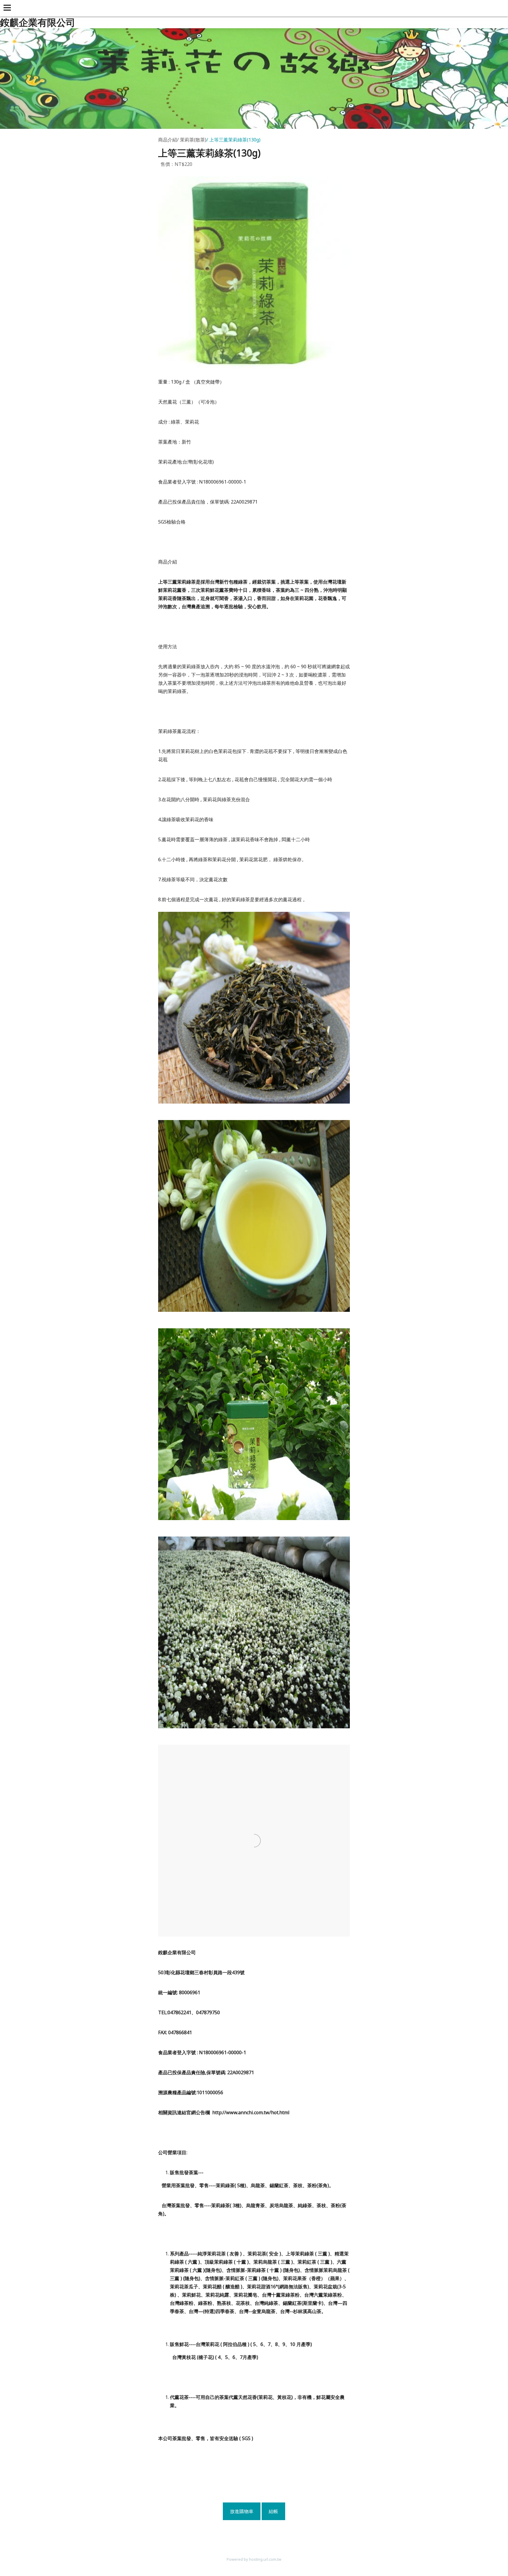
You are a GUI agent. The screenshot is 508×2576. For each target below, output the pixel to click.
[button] (8, 8)
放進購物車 (242, 2511)
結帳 (273, 2511)
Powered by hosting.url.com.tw (254, 2559)
